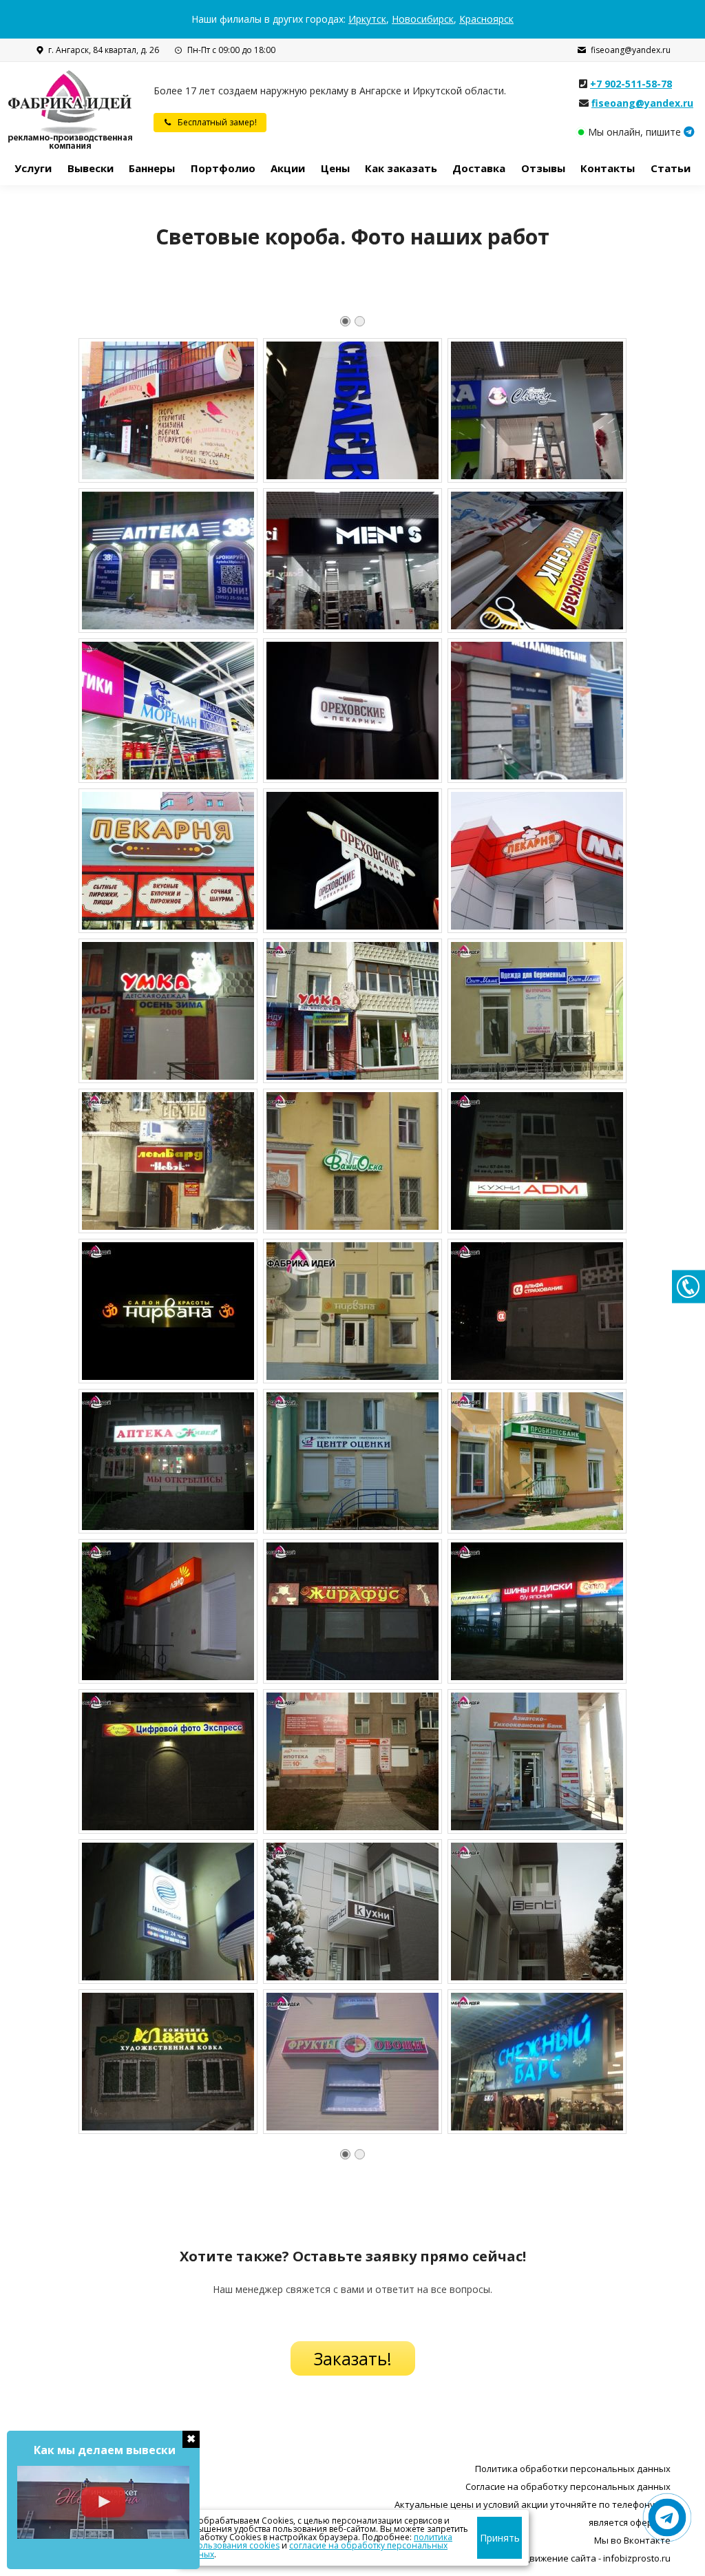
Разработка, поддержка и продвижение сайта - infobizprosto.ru (531, 2558)
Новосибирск (423, 19)
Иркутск (367, 19)
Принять (500, 2538)
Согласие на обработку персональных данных (568, 2486)
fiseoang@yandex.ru (631, 50)
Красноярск (486, 19)
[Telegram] (689, 132)
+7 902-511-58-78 (631, 84)
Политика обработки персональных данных (573, 2469)
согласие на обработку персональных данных (315, 2549)
